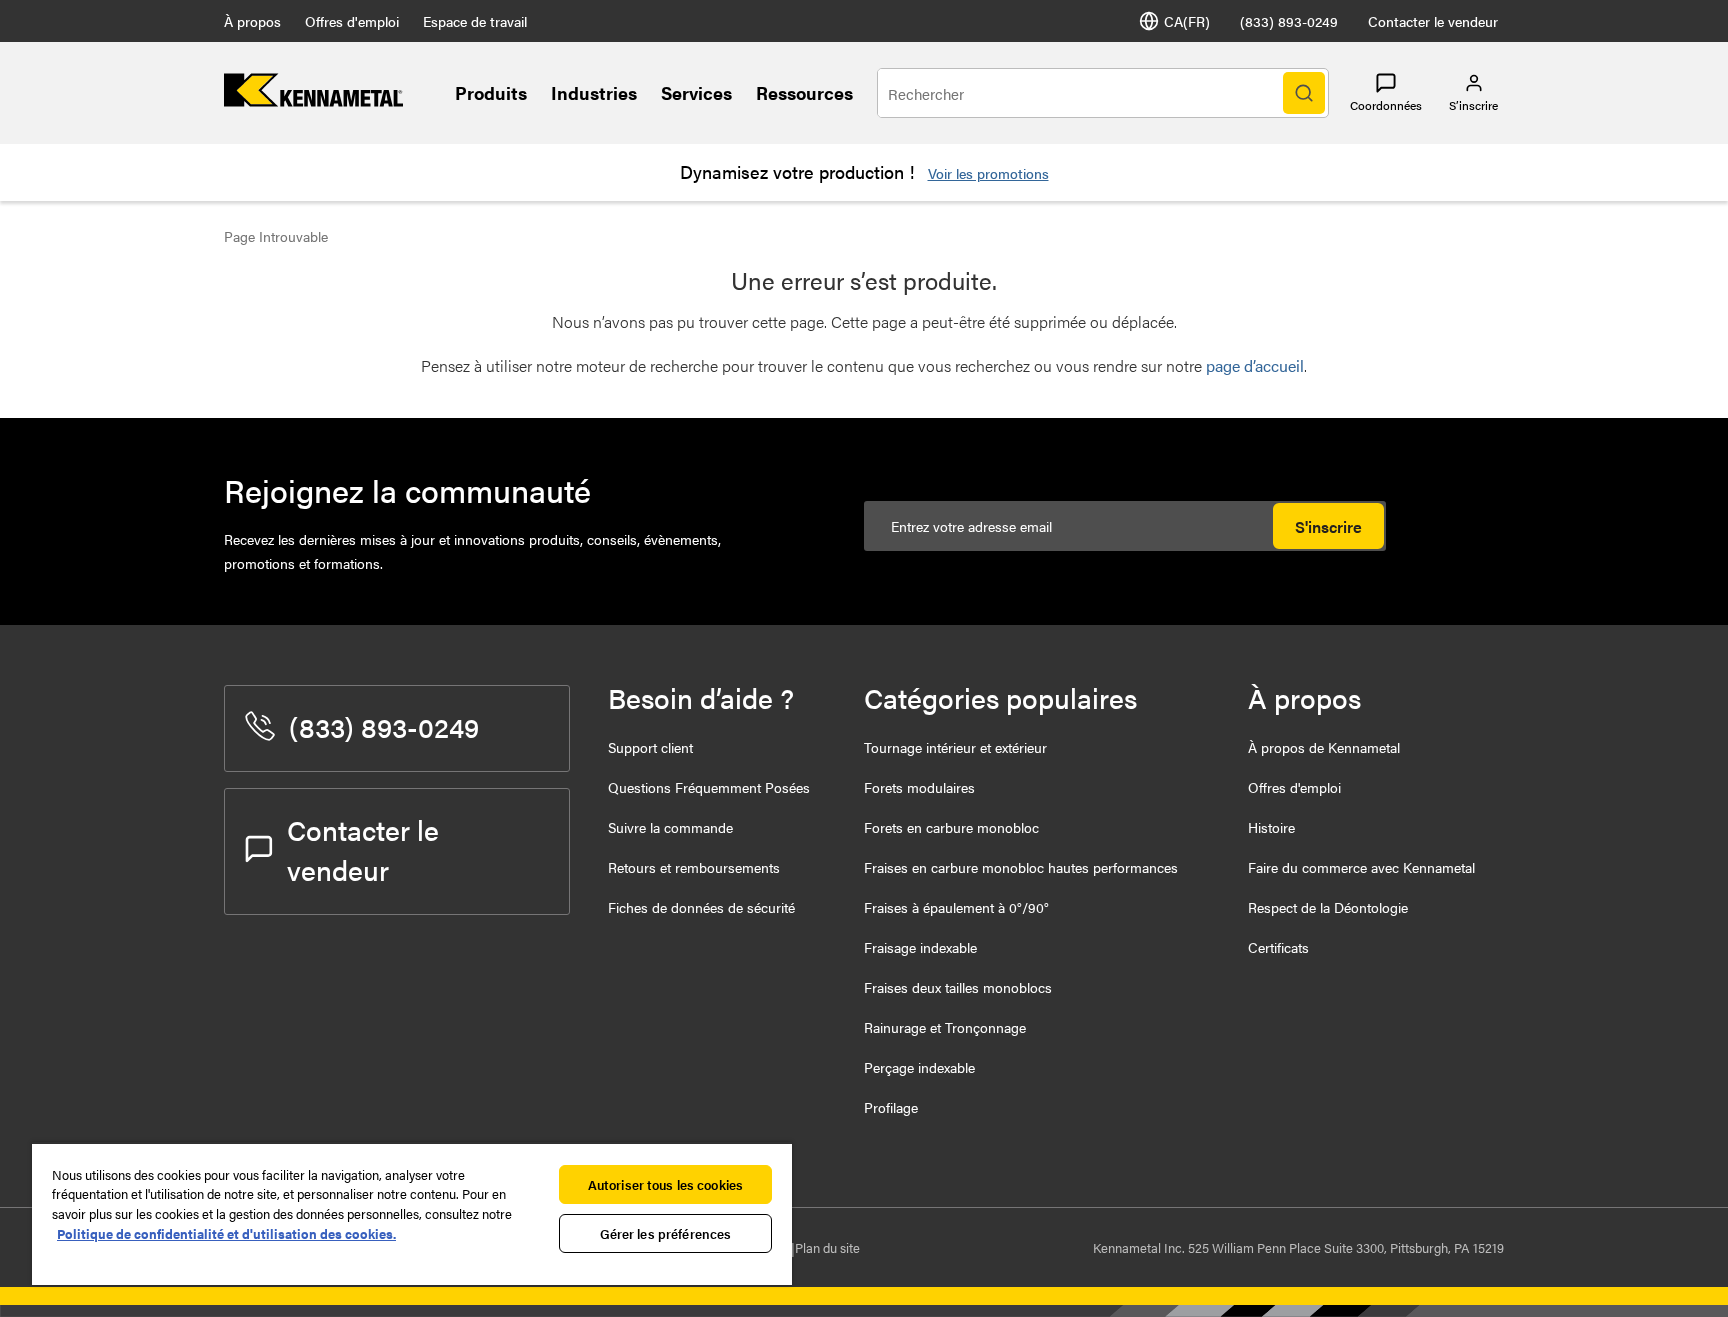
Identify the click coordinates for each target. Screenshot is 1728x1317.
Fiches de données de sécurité (701, 907)
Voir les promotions (988, 173)
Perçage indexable (919, 1067)
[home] (313, 100)
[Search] (1304, 93)
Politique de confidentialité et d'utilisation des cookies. (226, 1233)
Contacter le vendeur (1433, 21)
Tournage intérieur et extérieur (955, 747)
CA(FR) (1187, 21)
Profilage (891, 1107)
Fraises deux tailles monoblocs (958, 987)
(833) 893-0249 (1289, 21)
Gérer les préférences (666, 1233)
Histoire (1271, 827)
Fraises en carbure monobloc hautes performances (1021, 867)
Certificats (1278, 947)
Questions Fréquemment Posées (709, 787)
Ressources (804, 92)
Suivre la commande (670, 827)
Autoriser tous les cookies (665, 1184)
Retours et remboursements (694, 867)
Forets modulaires (919, 787)
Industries (594, 92)
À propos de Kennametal (1324, 747)
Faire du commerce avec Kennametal (1361, 867)
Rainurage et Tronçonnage (945, 1027)
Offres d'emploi (352, 21)
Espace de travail (475, 21)
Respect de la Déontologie (1328, 907)
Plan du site (827, 1247)
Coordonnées (1386, 105)
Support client (650, 747)
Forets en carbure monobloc (951, 827)
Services (696, 92)
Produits (491, 92)
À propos (252, 21)
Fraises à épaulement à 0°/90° (956, 907)
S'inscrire (1328, 526)
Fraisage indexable (920, 947)
